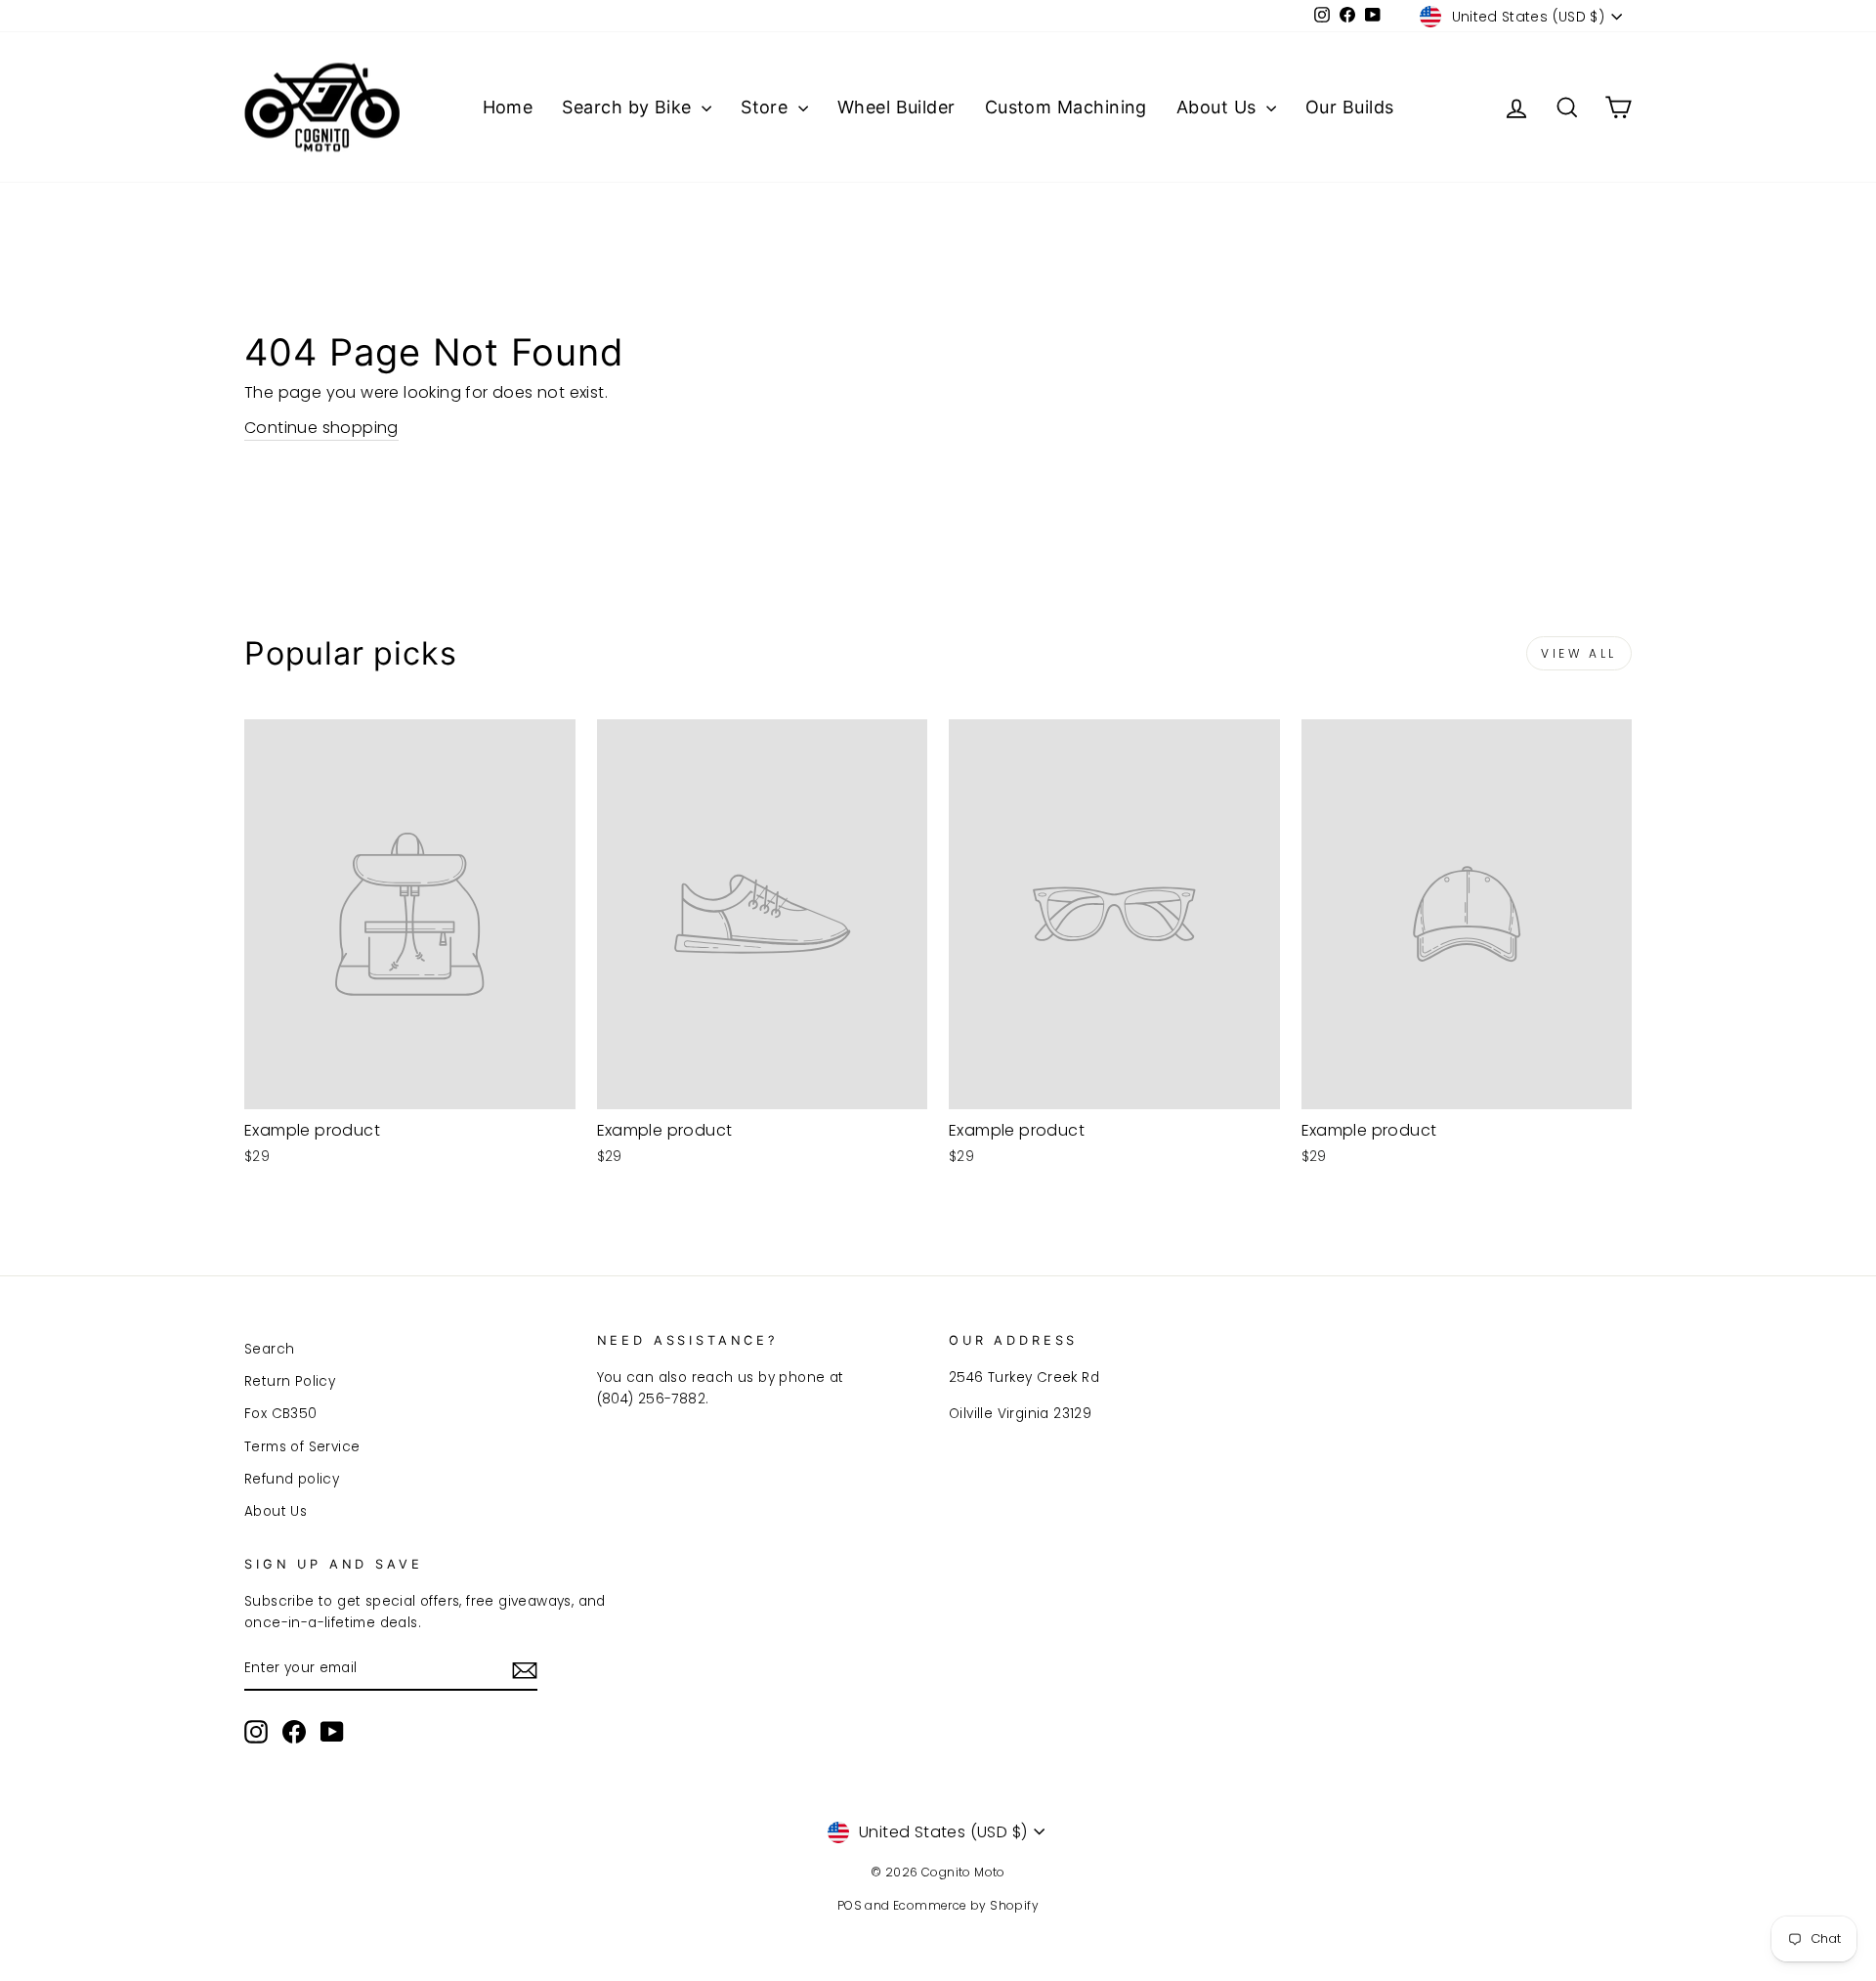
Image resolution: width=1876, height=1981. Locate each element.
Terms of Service (302, 1447)
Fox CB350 (281, 1414)
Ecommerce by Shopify (966, 1905)
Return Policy (290, 1381)
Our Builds (1350, 107)
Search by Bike (629, 107)
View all (1579, 653)
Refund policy (292, 1479)
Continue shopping (321, 428)
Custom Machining (1066, 107)
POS (850, 1905)
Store (767, 107)
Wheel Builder (896, 107)
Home (508, 107)
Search (269, 1349)
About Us (1219, 107)
